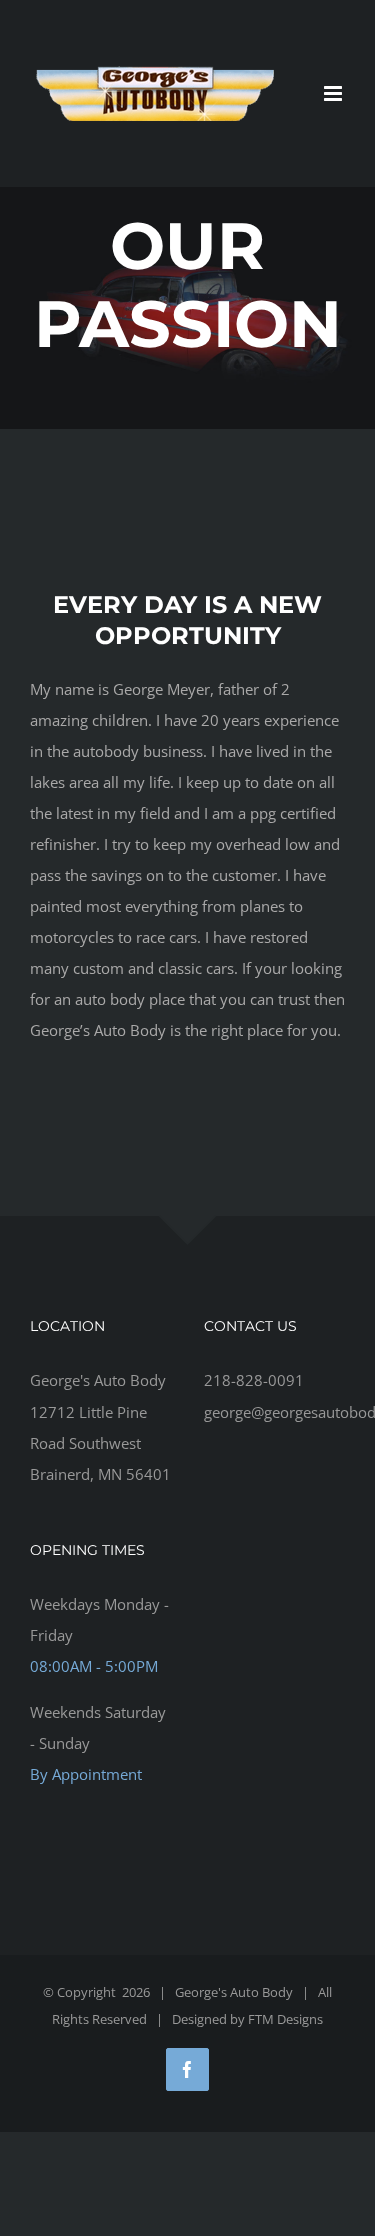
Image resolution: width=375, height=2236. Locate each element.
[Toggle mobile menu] (334, 93)
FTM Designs (285, 2019)
